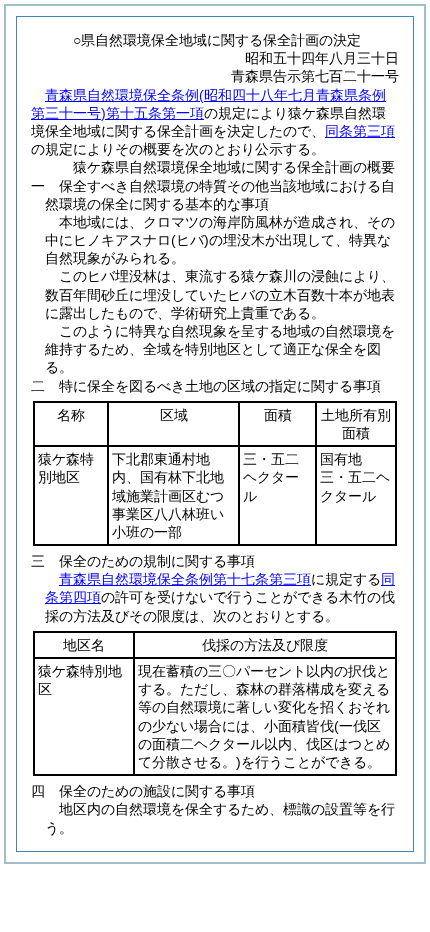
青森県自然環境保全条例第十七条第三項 (185, 579)
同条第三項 (360, 131)
